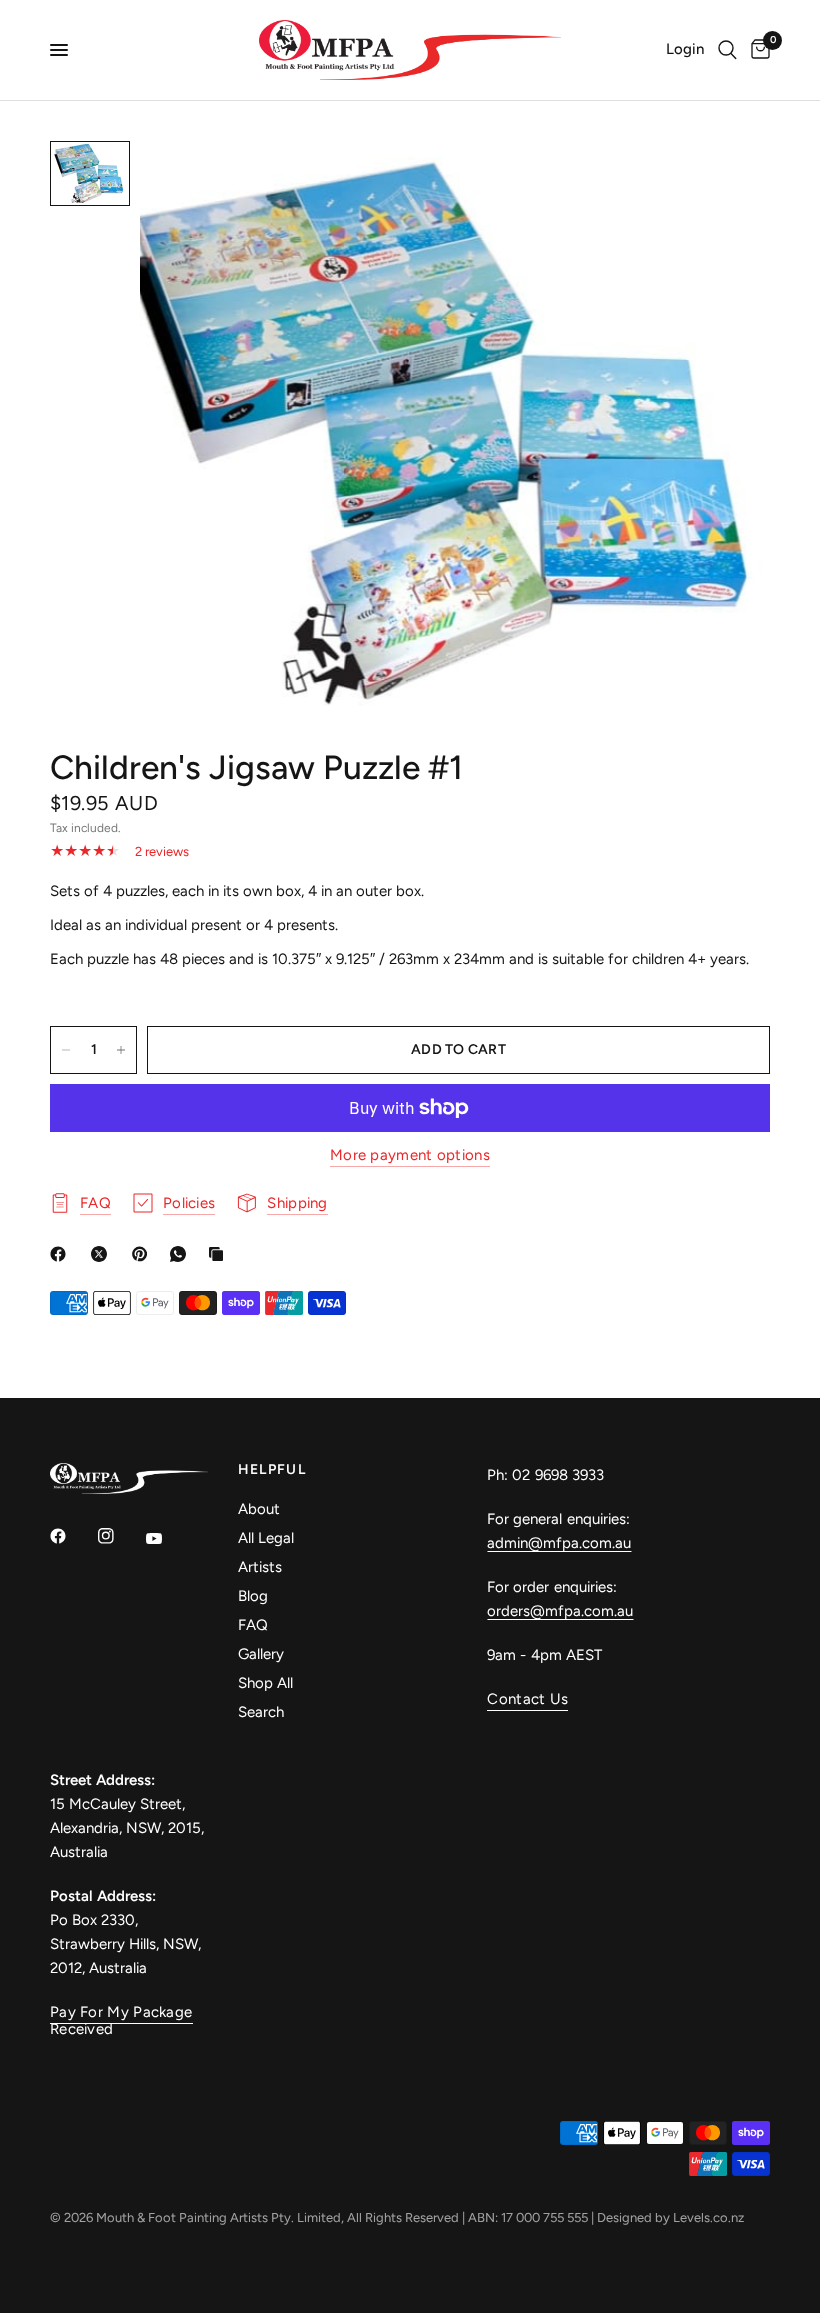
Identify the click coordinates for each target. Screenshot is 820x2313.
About (259, 1509)
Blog (253, 1596)
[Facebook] (62, 1254)
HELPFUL (272, 1470)
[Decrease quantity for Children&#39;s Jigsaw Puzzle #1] (66, 1050)
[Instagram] (120, 1536)
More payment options (410, 1155)
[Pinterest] (144, 1254)
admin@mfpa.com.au (559, 1543)
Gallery (261, 1654)
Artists (260, 1567)
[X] (103, 1254)
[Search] (727, 50)
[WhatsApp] (182, 1254)
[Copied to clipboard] (220, 1254)
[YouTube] (168, 1538)
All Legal (266, 1538)
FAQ (253, 1625)
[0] (757, 50)
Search (261, 1712)
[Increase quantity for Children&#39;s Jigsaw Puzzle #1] (121, 1050)
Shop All (265, 1683)
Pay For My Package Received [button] (121, 2012)
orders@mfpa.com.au (560, 1611)
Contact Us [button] (527, 1699)
